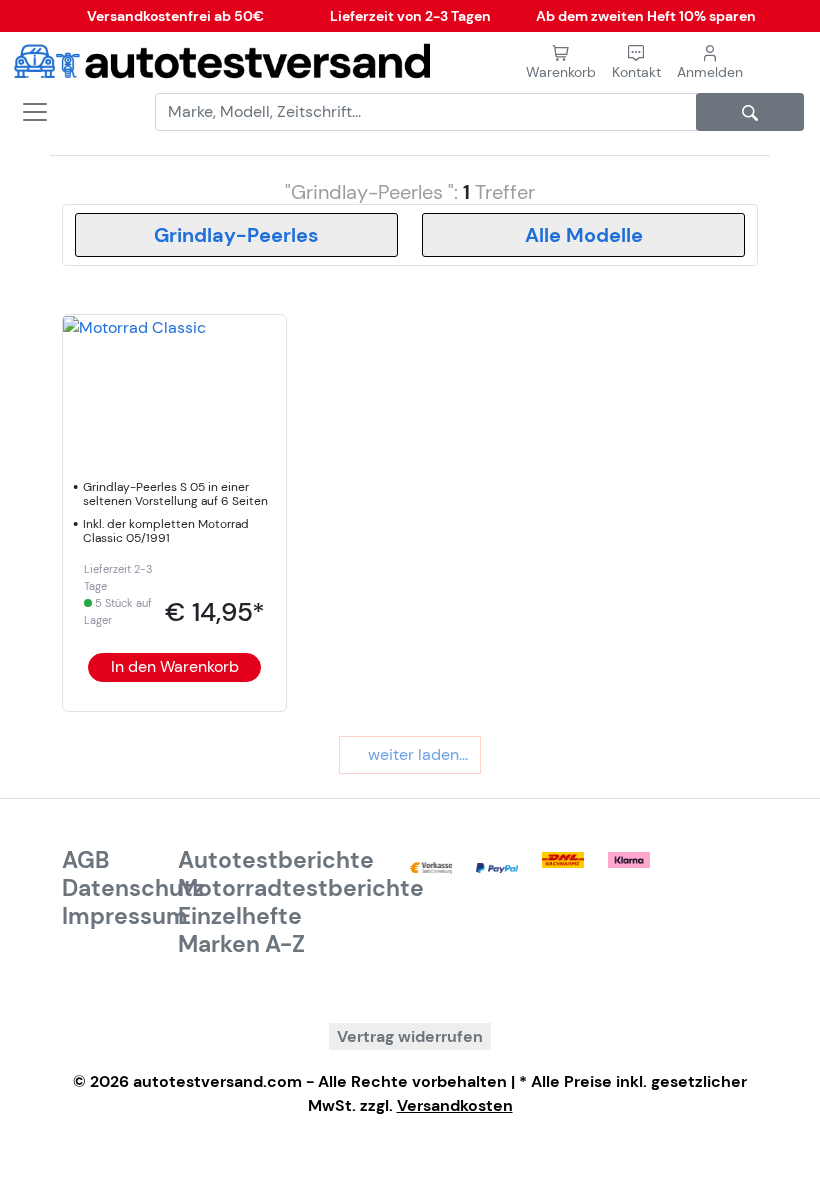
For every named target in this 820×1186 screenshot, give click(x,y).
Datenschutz (133, 888)
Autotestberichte (276, 860)
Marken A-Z (241, 944)
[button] (636, 62)
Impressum (125, 916)
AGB (86, 860)
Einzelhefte (240, 916)
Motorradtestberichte (301, 888)
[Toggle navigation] (28, 112)
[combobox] (236, 235)
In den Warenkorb (175, 666)
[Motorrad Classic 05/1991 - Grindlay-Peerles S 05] (134, 326)
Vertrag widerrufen (410, 1036)
